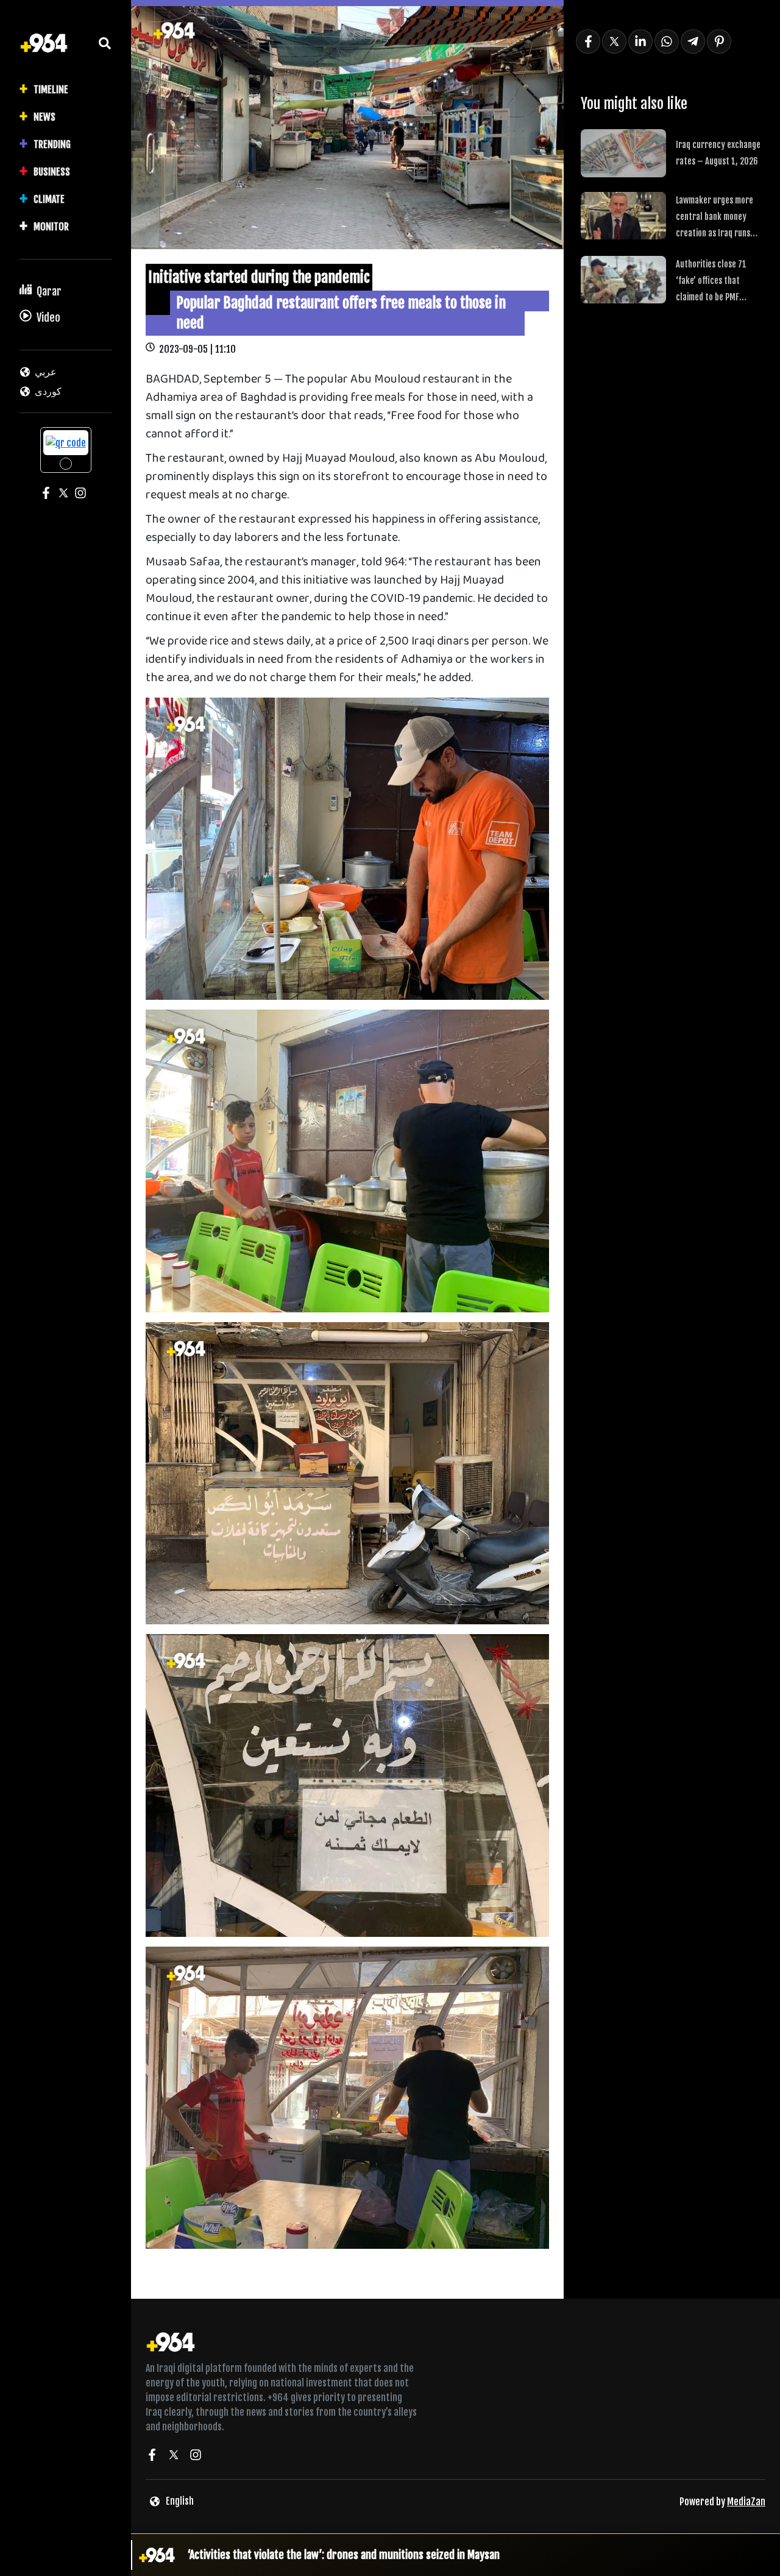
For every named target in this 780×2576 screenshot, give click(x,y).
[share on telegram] (693, 41)
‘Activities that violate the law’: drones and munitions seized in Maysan (344, 2555)
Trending (52, 144)
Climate (49, 199)
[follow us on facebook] (152, 2457)
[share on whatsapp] (667, 41)
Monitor (51, 227)
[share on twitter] (614, 41)
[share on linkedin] (640, 41)
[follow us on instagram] (196, 2457)
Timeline (51, 90)
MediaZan (746, 2502)
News (44, 117)
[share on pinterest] (719, 41)
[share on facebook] (588, 41)
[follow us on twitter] (174, 2457)
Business (52, 172)
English (180, 2501)
